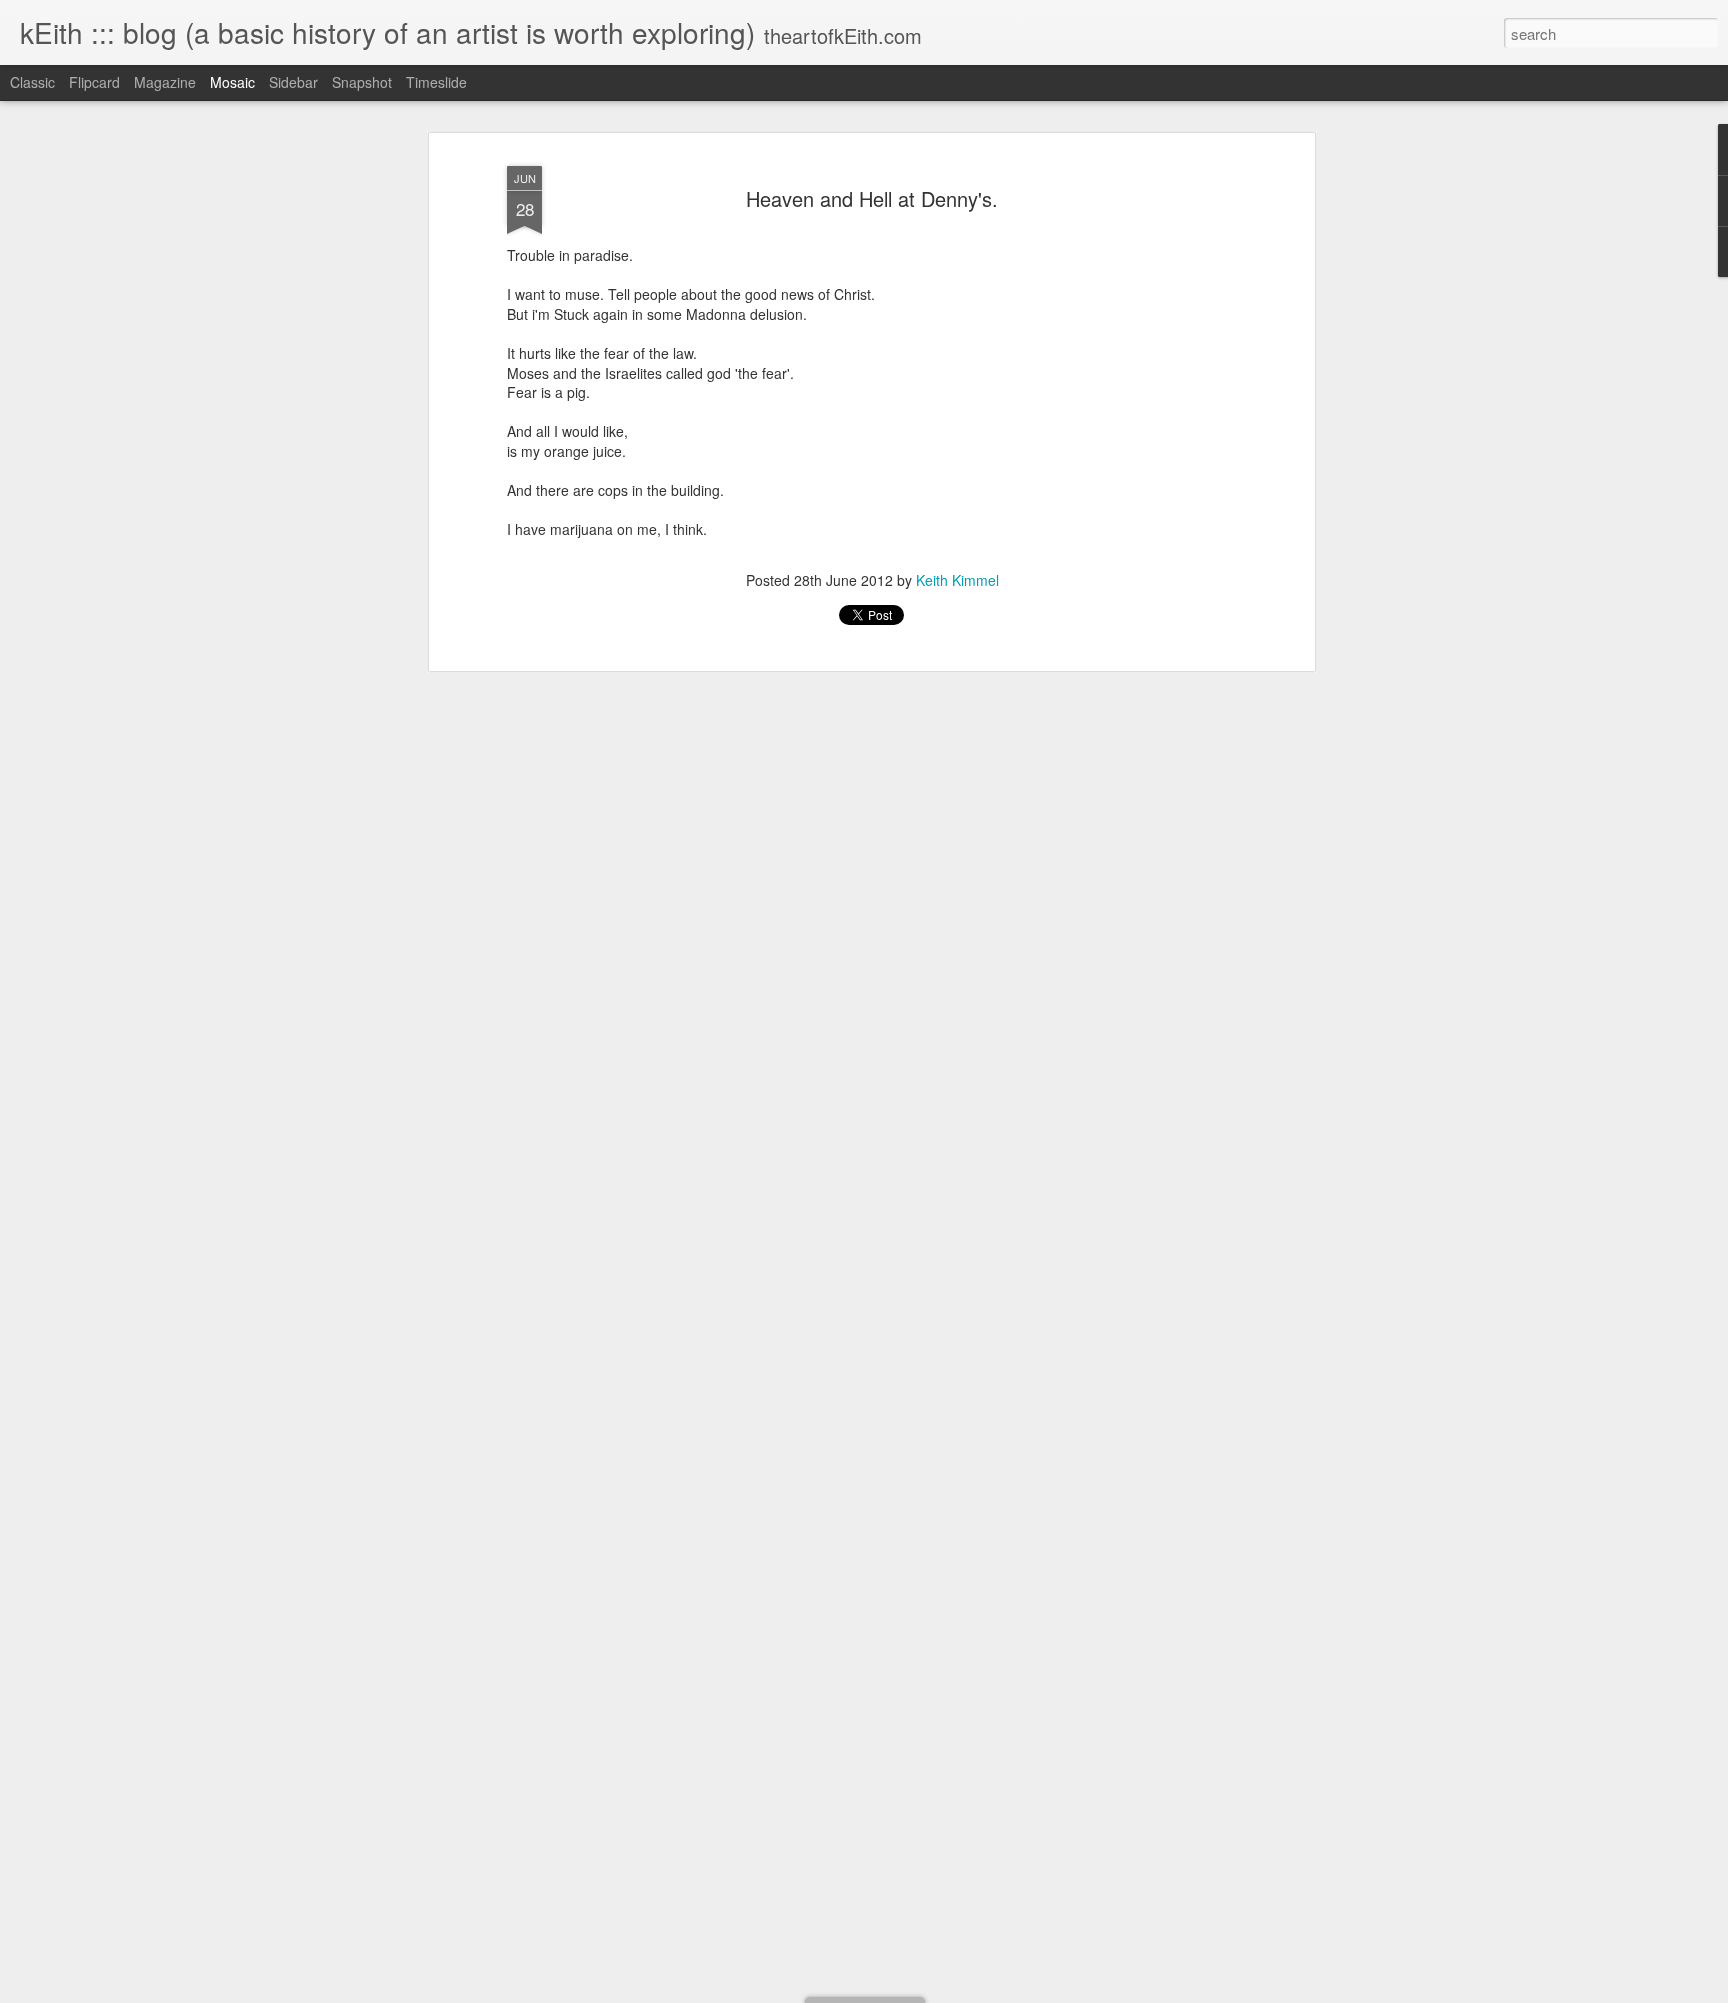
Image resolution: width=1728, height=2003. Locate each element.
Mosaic (232, 82)
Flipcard (94, 82)
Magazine (165, 82)
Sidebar (293, 82)
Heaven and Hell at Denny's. (872, 198)
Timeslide (436, 82)
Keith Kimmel (957, 580)
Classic (32, 82)
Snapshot (362, 82)
